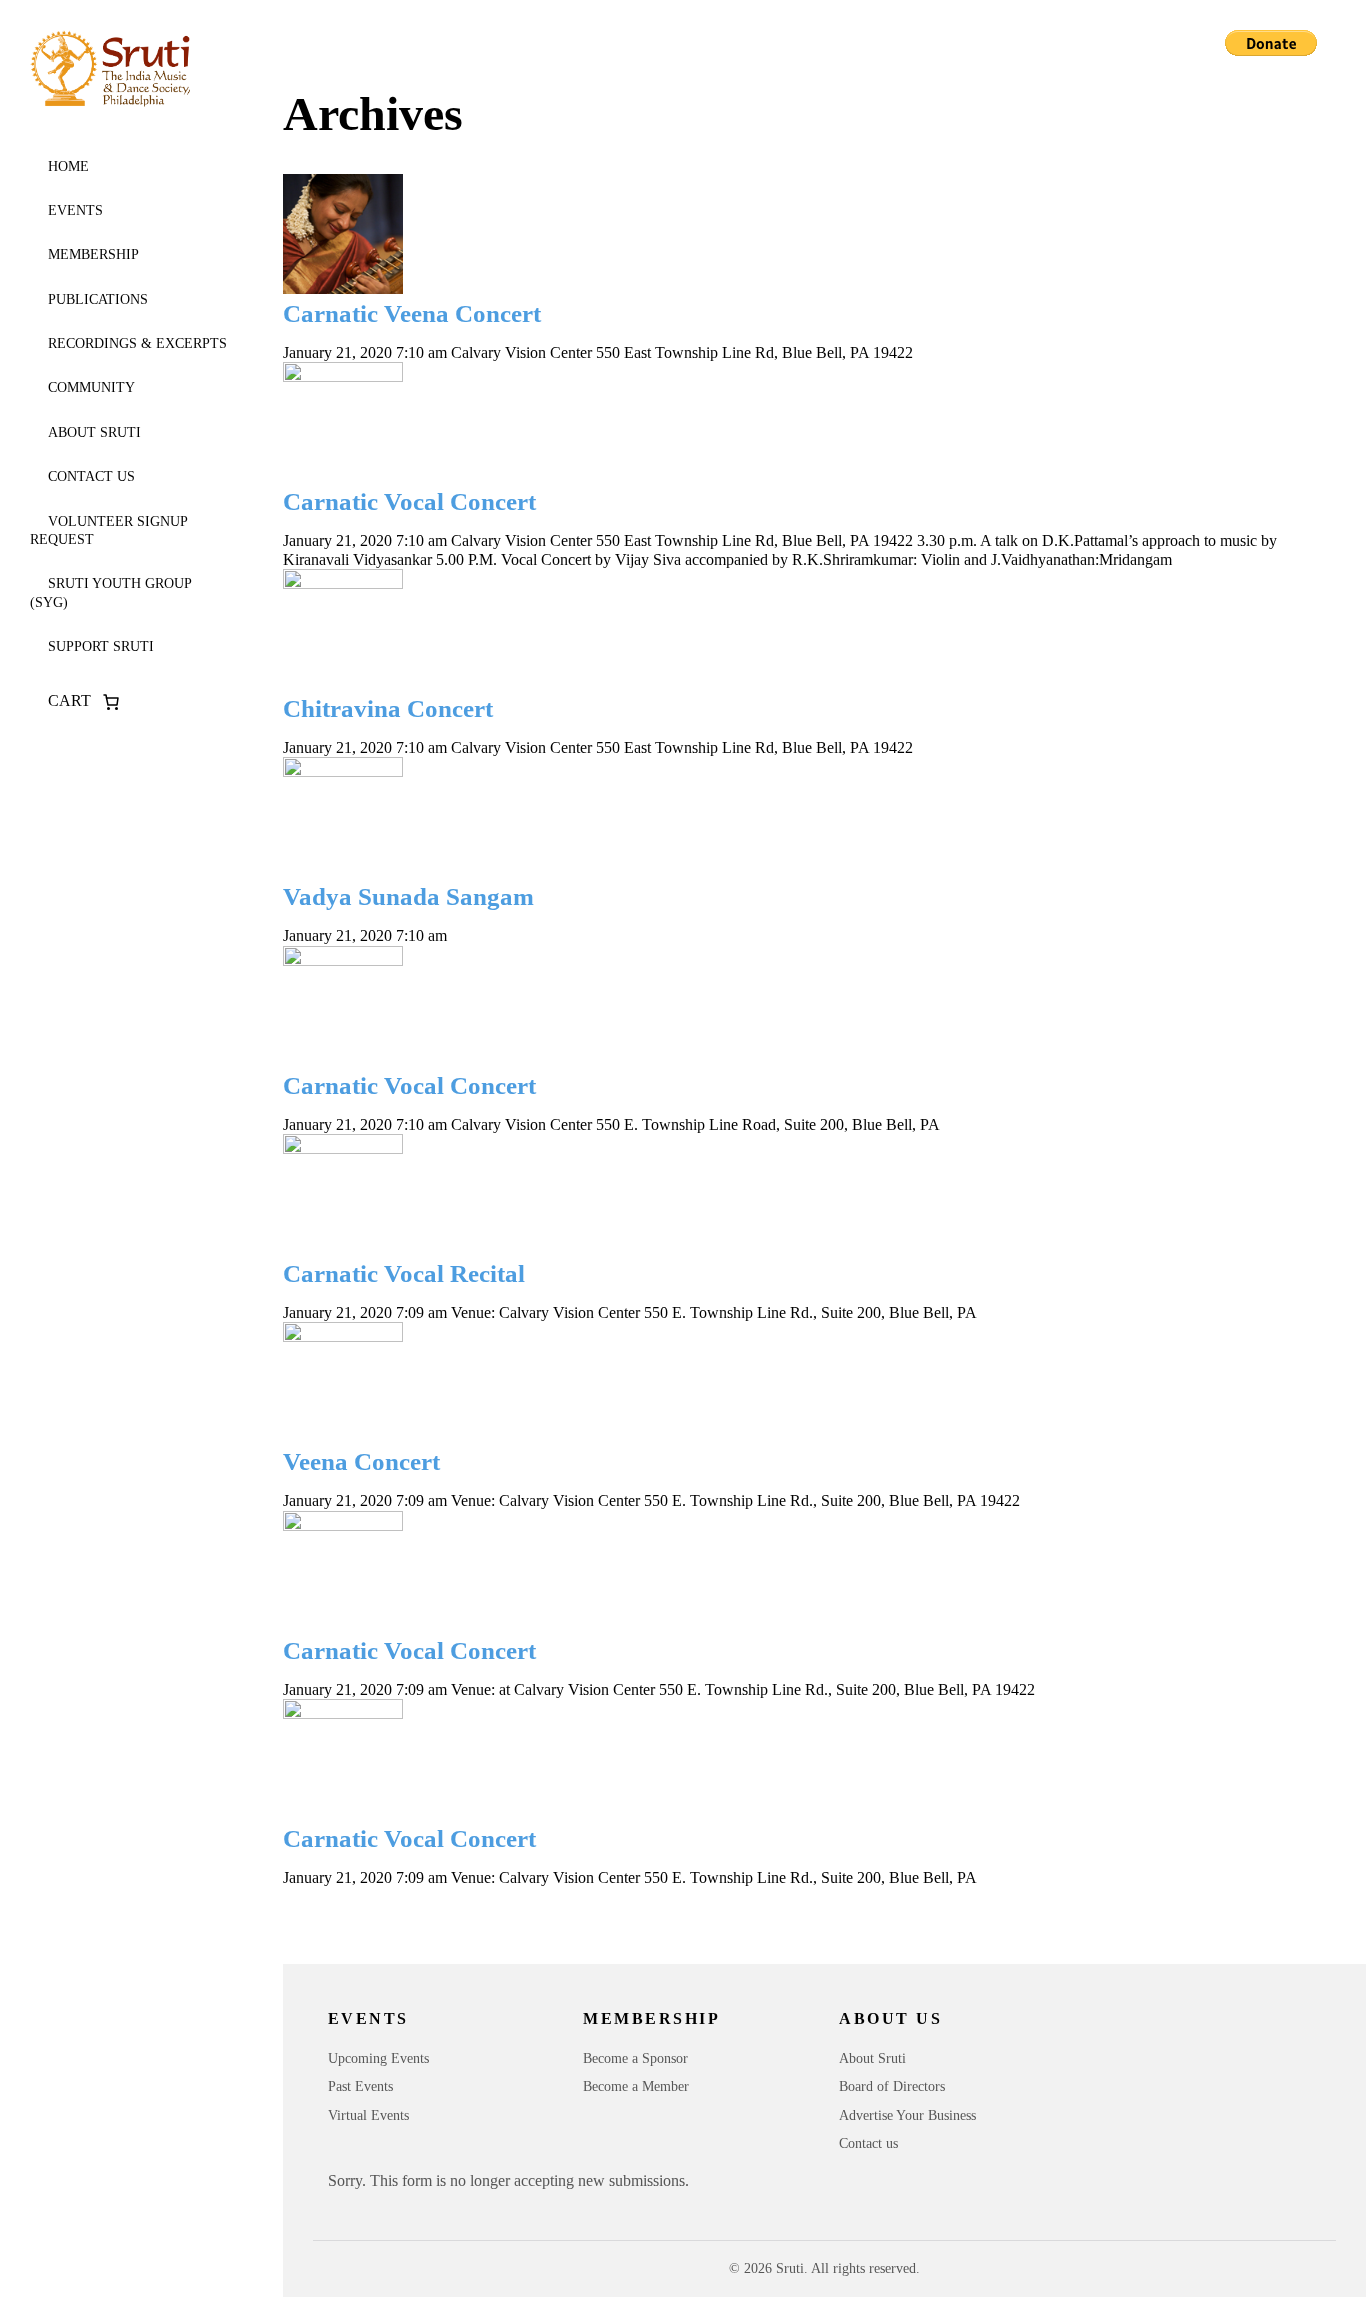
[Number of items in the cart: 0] (111, 702)
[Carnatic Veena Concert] (799, 234)
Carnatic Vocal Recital (404, 1273)
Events (75, 210)
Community (91, 387)
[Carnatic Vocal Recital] (799, 1194)
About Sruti (94, 432)
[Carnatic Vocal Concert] (799, 422)
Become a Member (636, 2086)
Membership (93, 254)
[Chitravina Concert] (799, 629)
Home (68, 166)
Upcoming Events (378, 2058)
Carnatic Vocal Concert (409, 501)
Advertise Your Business (907, 2115)
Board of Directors (892, 2086)
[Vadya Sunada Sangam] (799, 817)
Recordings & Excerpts (137, 343)
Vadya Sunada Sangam (408, 896)
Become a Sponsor (635, 2058)
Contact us (91, 476)
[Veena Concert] (799, 1382)
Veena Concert (361, 1461)
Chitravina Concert (388, 708)
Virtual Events (368, 2115)
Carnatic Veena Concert (412, 313)
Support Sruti (101, 646)
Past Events (360, 2086)
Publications (98, 299)
